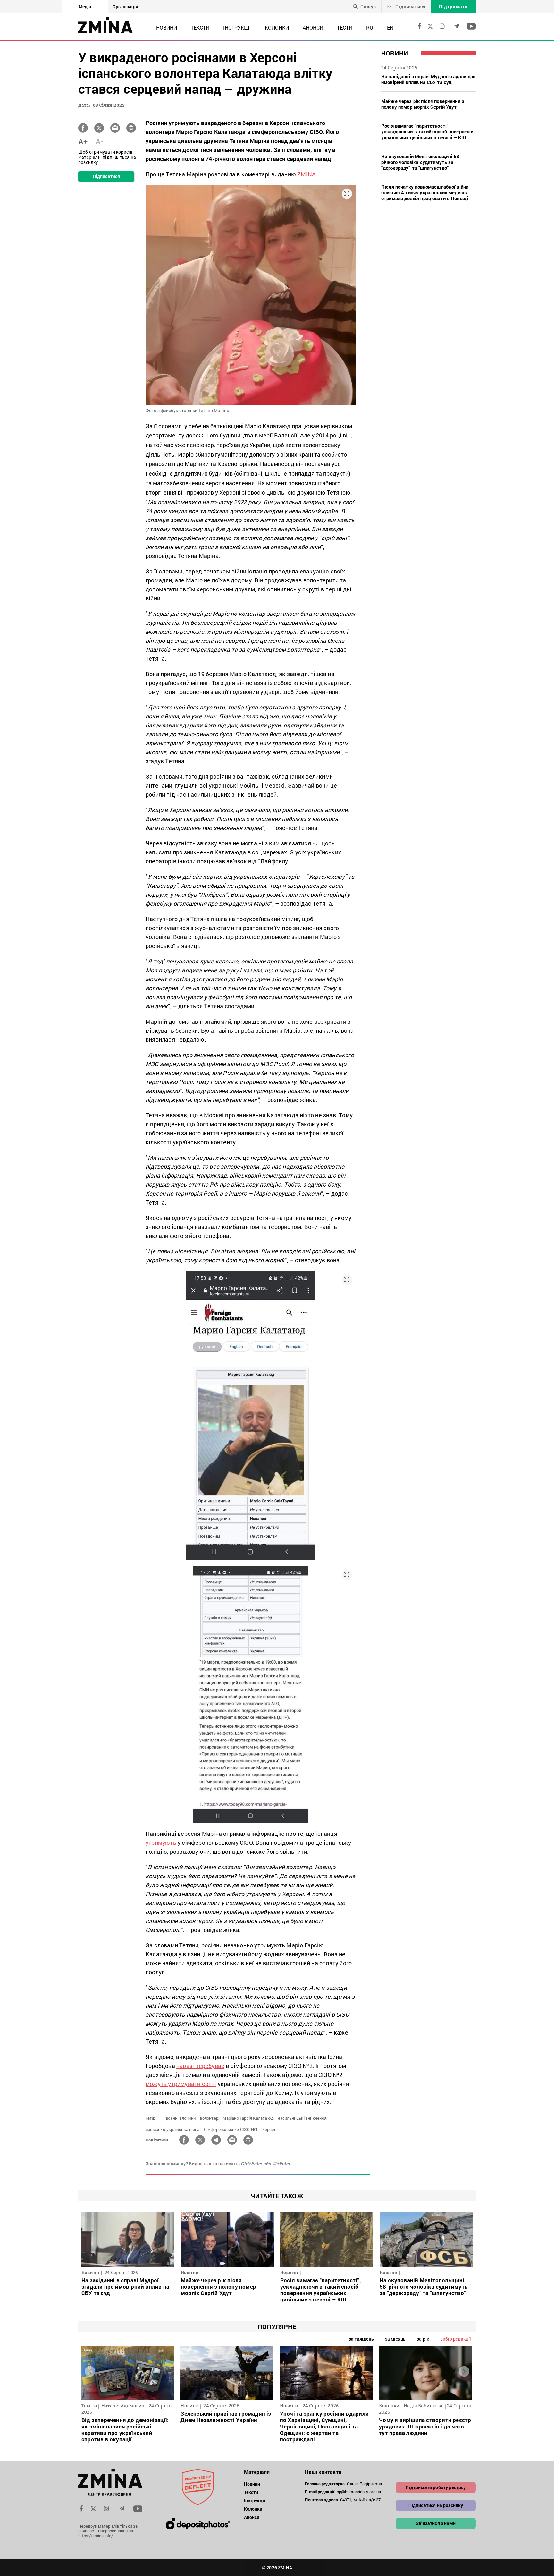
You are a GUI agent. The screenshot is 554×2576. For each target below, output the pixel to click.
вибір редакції (456, 2339)
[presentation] (90, 2371)
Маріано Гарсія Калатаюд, (248, 2118)
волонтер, (210, 2118)
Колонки (277, 27)
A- (100, 141)
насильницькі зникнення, (302, 2118)
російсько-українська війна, (173, 2129)
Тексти (200, 27)
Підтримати (453, 7)
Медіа (85, 7)
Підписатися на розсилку (436, 2505)
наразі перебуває (200, 2066)
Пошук (368, 7)
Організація (125, 7)
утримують (161, 1843)
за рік (423, 2339)
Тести (345, 27)
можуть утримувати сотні (181, 2084)
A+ (83, 141)
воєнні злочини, (181, 2118)
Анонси (313, 27)
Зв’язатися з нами (436, 2523)
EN (390, 27)
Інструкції (237, 27)
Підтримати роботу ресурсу (436, 2487)
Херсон (269, 2129)
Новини (167, 27)
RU (370, 27)
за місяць (395, 2339)
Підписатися (410, 7)
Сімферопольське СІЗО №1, (231, 2129)
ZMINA (306, 174)
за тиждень (361, 2339)
